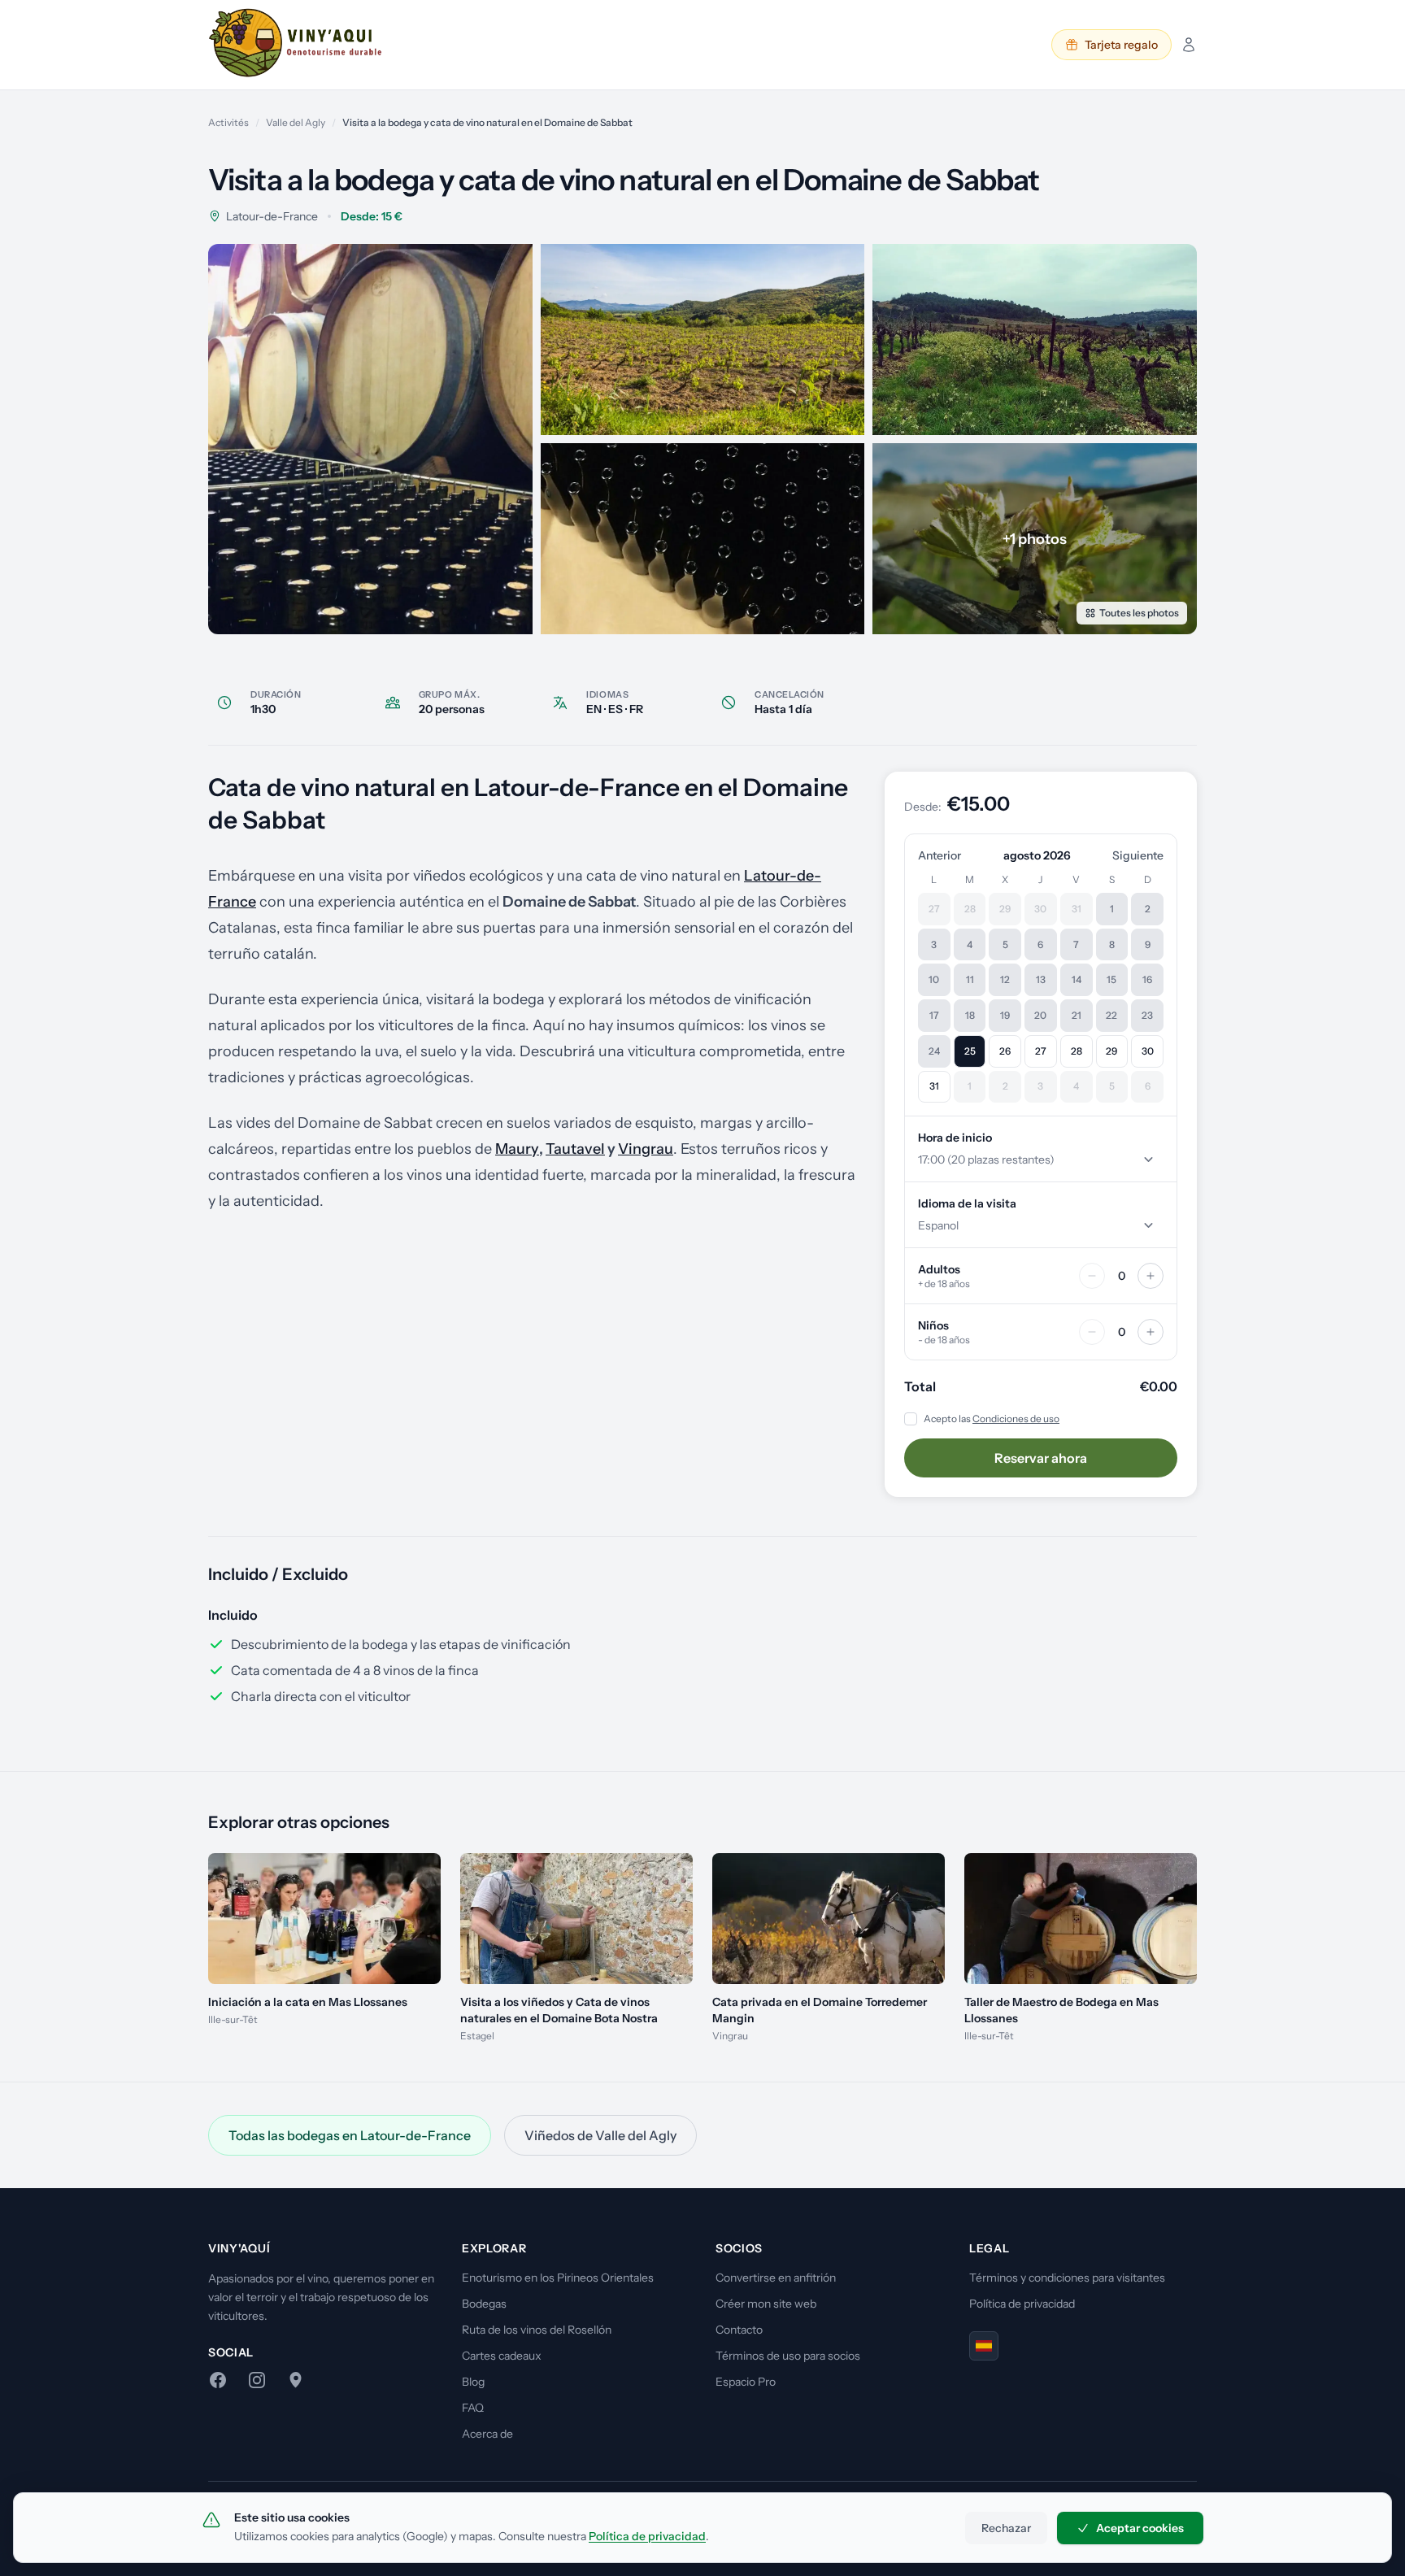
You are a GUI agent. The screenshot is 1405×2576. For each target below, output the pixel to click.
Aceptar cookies (1140, 2528)
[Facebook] (218, 2380)
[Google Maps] (296, 2380)
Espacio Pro (746, 2382)
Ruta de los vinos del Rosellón (537, 2330)
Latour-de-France (272, 216)
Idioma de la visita (967, 1203)
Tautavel (575, 1149)
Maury (517, 1149)
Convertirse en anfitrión (776, 2278)
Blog (473, 2382)
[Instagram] (257, 2380)
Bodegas (484, 2304)
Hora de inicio (955, 1138)
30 (1148, 1051)
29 (1111, 1051)
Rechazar (1006, 2528)
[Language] (984, 2346)
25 (970, 1051)
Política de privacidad (1022, 2304)
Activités (228, 122)
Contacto (739, 2330)
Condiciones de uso (1016, 1419)
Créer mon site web (766, 2304)
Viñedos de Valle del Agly (600, 2135)
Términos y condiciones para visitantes (1067, 2278)
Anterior (940, 855)
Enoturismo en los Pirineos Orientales (558, 2278)
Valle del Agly (296, 122)
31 (934, 1086)
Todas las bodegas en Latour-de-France (350, 2135)
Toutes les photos (1139, 613)
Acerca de (487, 2434)
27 (1041, 1051)
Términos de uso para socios (788, 2356)
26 (1005, 1051)
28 (1077, 1051)
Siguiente (1138, 855)
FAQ (473, 2408)
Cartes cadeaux (502, 2356)
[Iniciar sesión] (1189, 45)
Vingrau (646, 1149)
